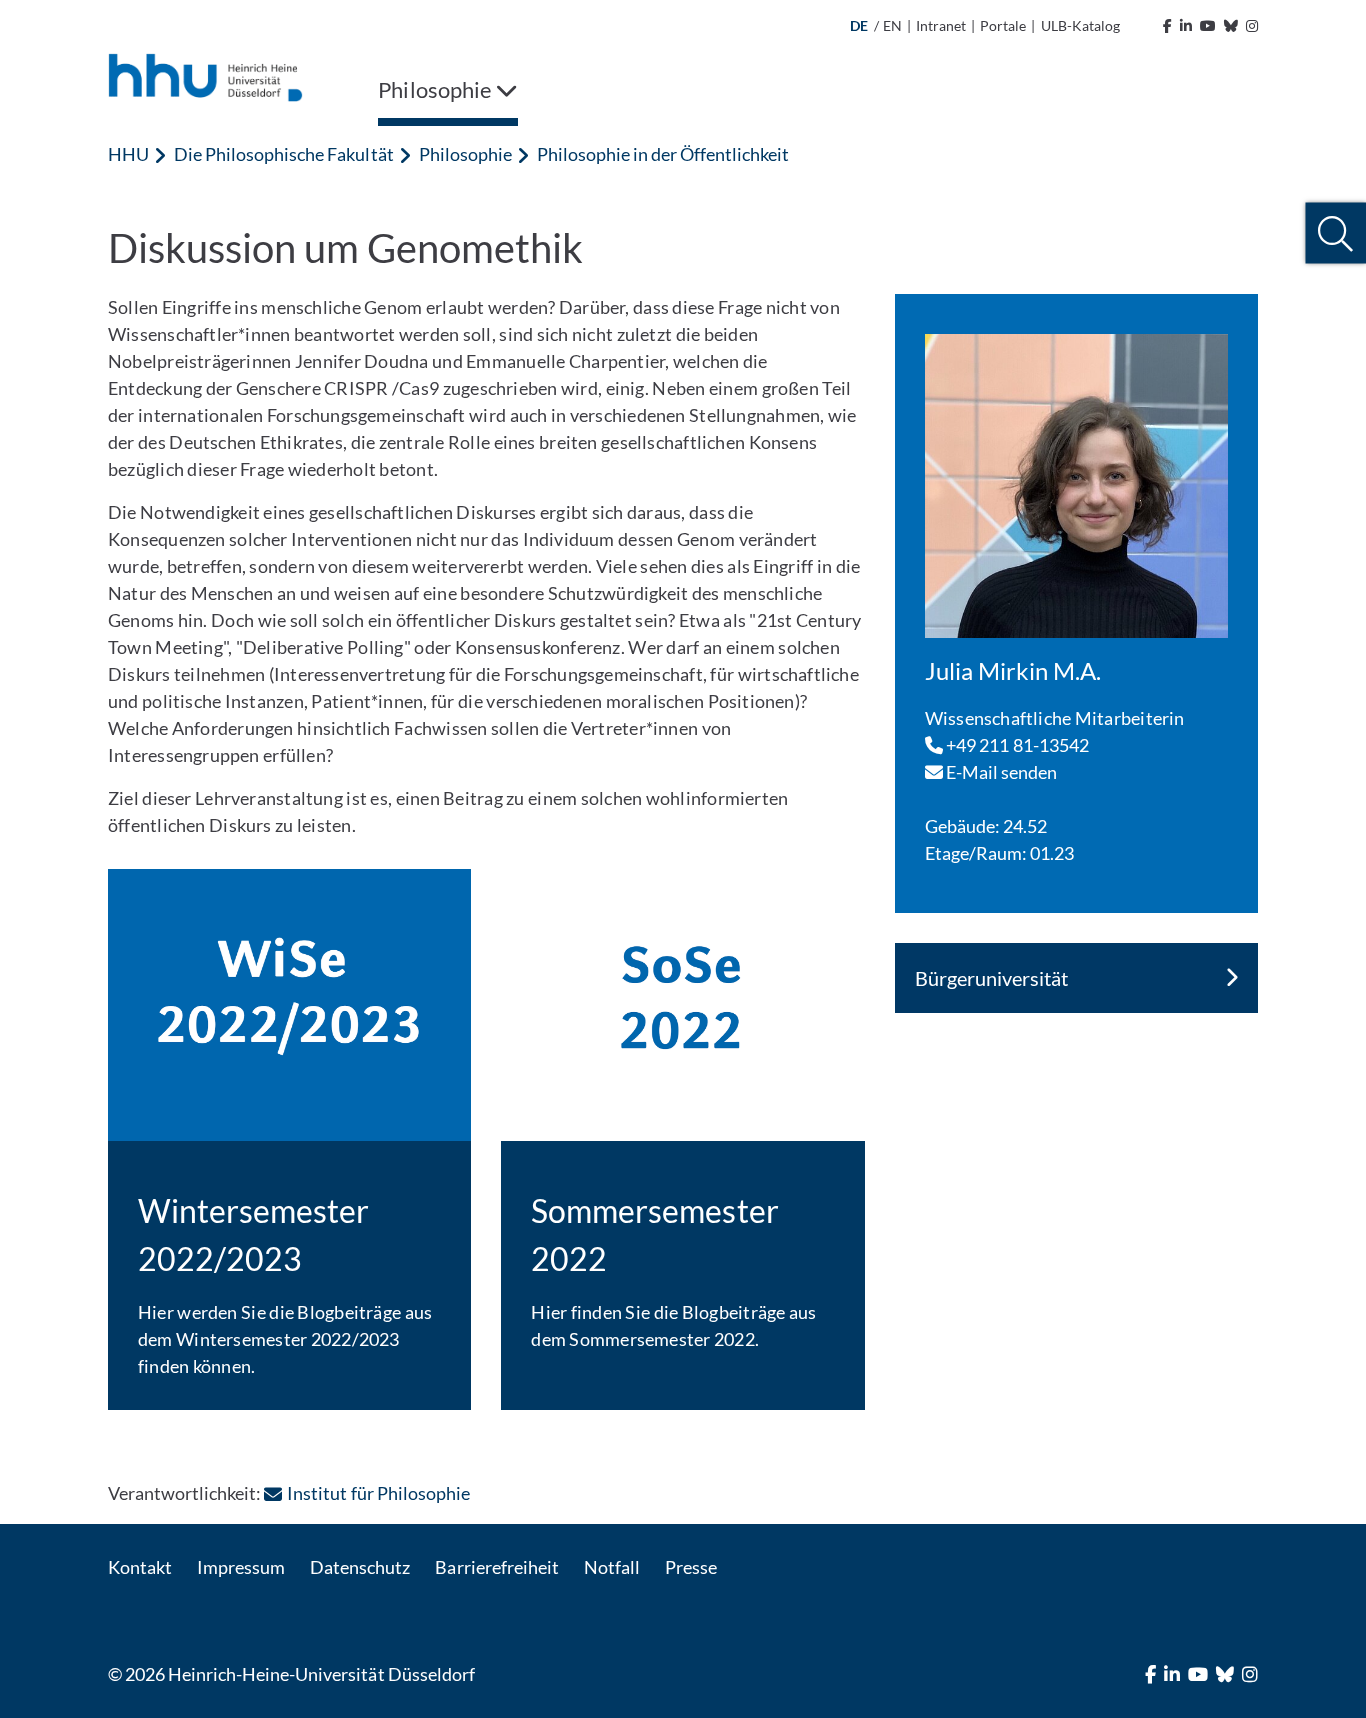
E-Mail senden (1000, 772)
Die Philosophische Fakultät (283, 154)
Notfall (612, 1567)
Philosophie (465, 154)
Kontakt (140, 1567)
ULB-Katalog (1080, 25)
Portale (1003, 25)
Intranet (941, 25)
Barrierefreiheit (496, 1567)
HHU (128, 154)
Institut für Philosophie (378, 1493)
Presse (691, 1567)
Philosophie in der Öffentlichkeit (663, 154)
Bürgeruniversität (991, 978)
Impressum (241, 1567)
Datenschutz (360, 1567)
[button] (1335, 233)
